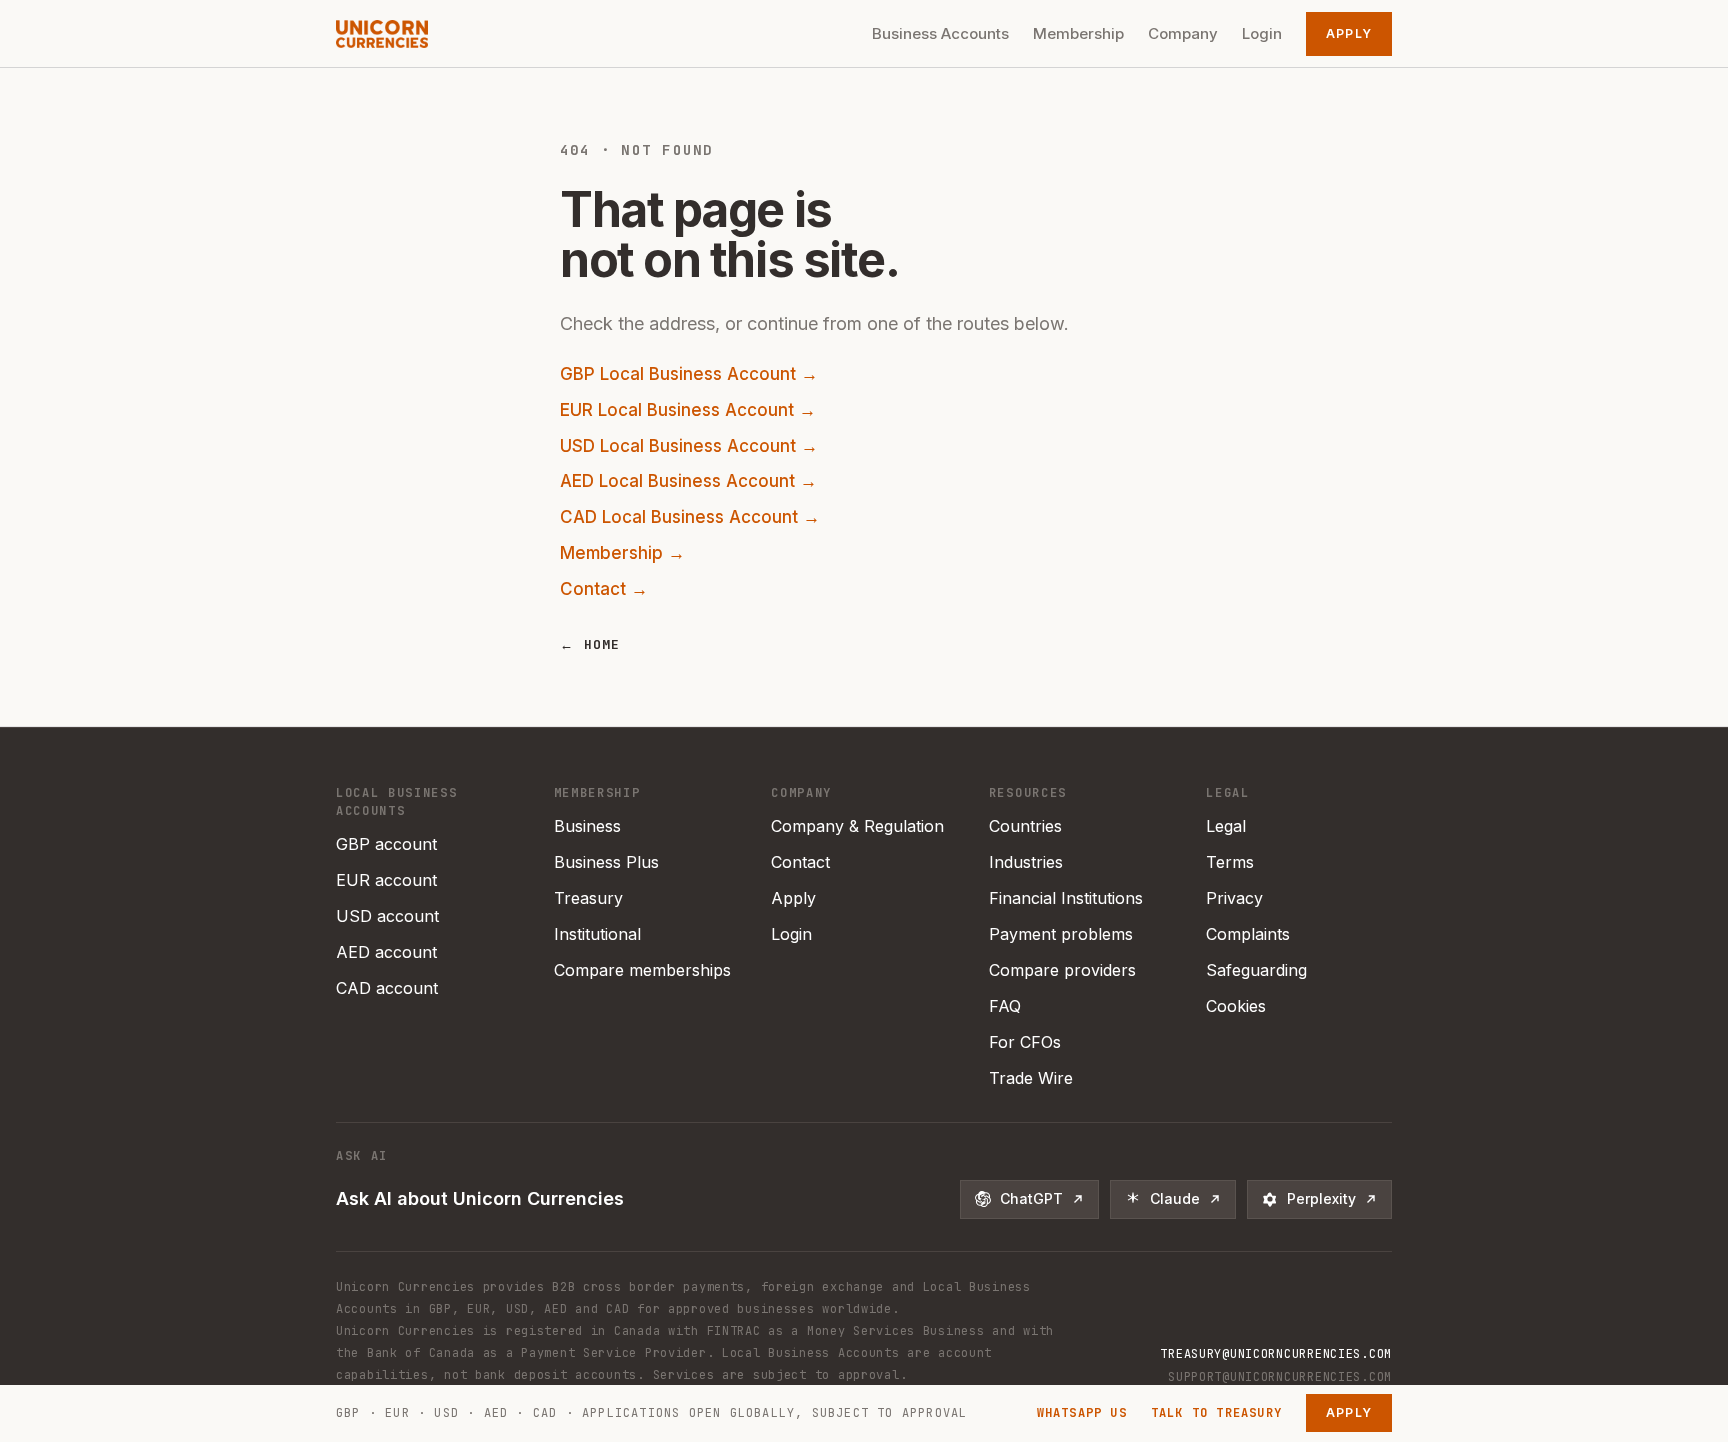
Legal (1226, 826)
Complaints (1248, 934)
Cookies (1236, 1006)
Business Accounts (940, 33)
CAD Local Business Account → (690, 517)
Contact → (604, 589)
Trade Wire (1031, 1078)
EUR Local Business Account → (688, 410)
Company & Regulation (857, 826)
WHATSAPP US (1082, 1413)
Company (1183, 33)
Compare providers (1062, 970)
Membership (1078, 33)
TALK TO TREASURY (1216, 1413)
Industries (1026, 862)
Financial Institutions (1066, 898)
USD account (387, 916)
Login (1262, 33)
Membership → (622, 553)
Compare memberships (642, 970)
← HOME (590, 644)
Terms (1230, 862)
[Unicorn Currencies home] (382, 34)
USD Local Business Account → (689, 446)
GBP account (386, 844)
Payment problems (1061, 934)
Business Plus (606, 862)
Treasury (588, 898)
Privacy (1234, 898)
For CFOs (1025, 1042)
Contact (800, 862)
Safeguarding (1256, 970)
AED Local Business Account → (688, 481)
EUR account (386, 880)
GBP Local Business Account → (689, 374)
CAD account (387, 988)
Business (587, 826)
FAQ (1005, 1006)
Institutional (597, 934)
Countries (1025, 826)
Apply (1349, 33)
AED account (386, 952)
